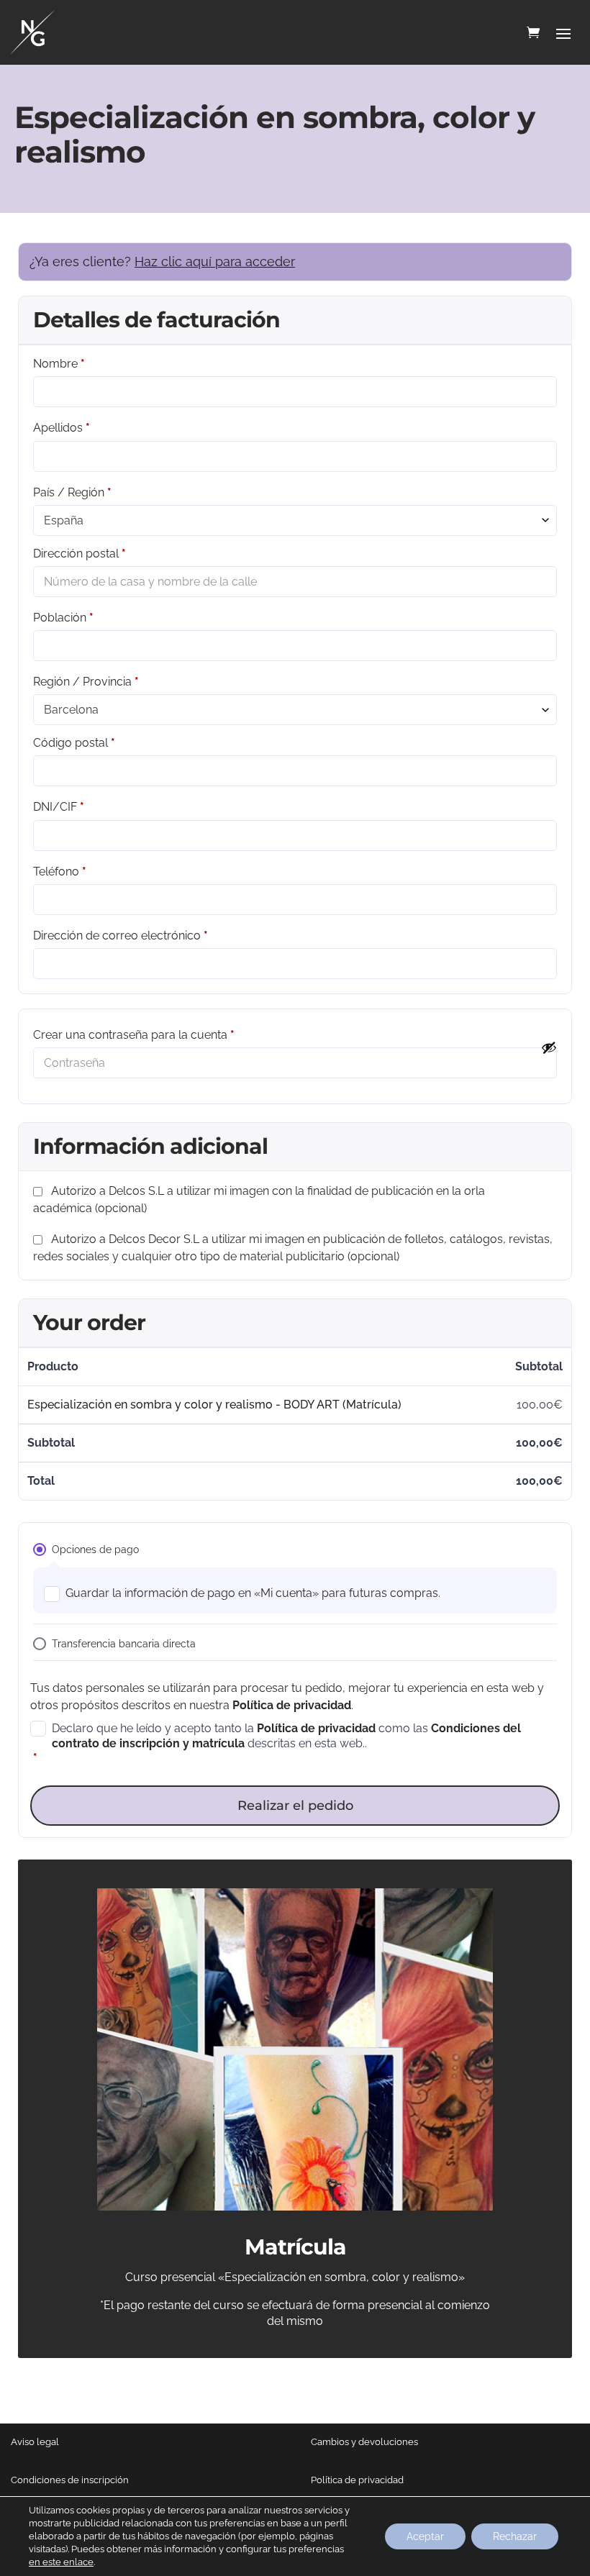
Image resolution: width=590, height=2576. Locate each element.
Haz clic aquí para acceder (215, 261)
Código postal (74, 743)
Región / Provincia (86, 682)
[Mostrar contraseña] (549, 1047)
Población (63, 618)
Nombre (59, 364)
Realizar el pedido (295, 1806)
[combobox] (295, 520)
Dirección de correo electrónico (121, 936)
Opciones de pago (95, 1549)
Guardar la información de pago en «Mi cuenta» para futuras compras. (253, 1593)
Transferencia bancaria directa (124, 1644)
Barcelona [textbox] (71, 710)
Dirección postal (80, 554)
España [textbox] (64, 520)
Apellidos (62, 428)
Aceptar (425, 2536)
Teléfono (60, 871)
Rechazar (515, 2536)
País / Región (72, 492)
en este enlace (61, 2562)
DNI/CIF (59, 807)
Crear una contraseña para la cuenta (134, 1035)
